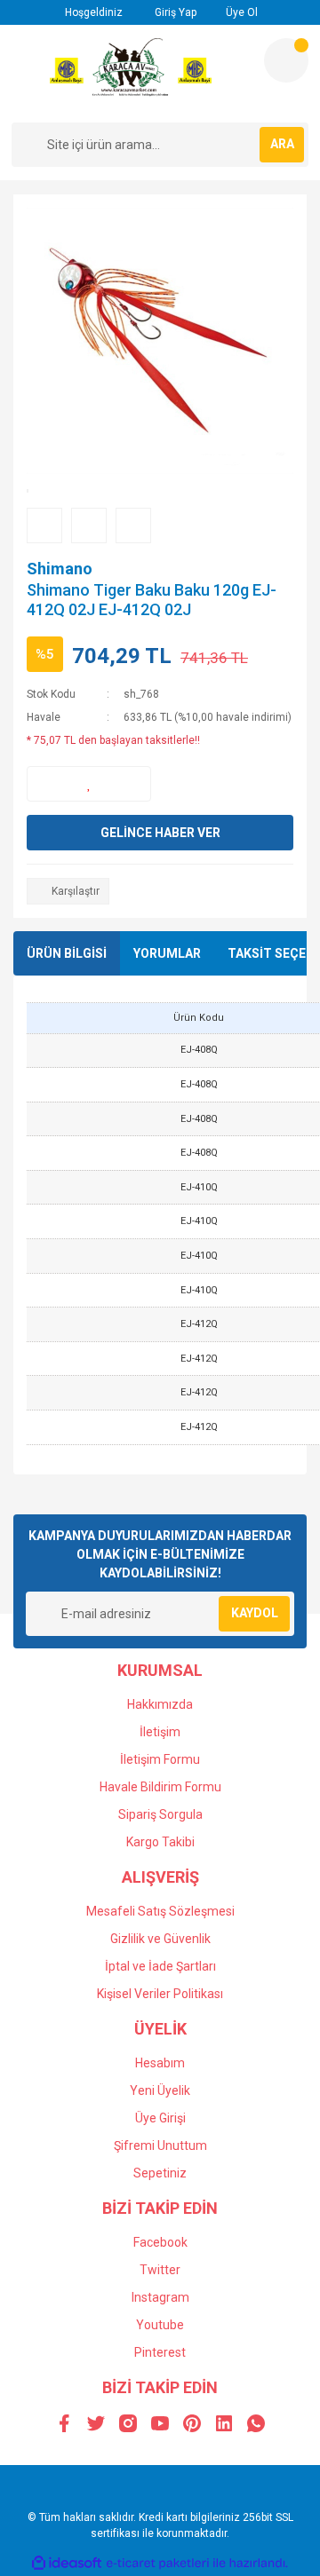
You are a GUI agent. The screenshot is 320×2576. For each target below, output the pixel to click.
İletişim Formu (160, 1759)
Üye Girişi (160, 2118)
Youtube (160, 2325)
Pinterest (160, 2352)
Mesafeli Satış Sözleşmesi (160, 1911)
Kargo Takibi (160, 1842)
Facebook (160, 2242)
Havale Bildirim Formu (160, 1787)
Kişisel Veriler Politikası (160, 1994)
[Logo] (131, 74)
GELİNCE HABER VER (160, 833)
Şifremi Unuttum (160, 2145)
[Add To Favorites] (89, 784)
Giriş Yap (174, 12)
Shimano (60, 569)
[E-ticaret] (158, 2563)
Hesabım (160, 2063)
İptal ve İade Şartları (160, 1966)
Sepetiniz (160, 2173)
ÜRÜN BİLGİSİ (67, 953)
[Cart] (286, 60)
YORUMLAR (167, 953)
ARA (282, 144)
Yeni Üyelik (160, 2090)
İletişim (160, 1732)
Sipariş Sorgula (160, 1814)
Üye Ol (240, 12)
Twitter (160, 2270)
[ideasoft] (67, 2563)
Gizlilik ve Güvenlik (160, 1939)
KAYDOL (255, 1613)
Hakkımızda (160, 1704)
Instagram (160, 2297)
